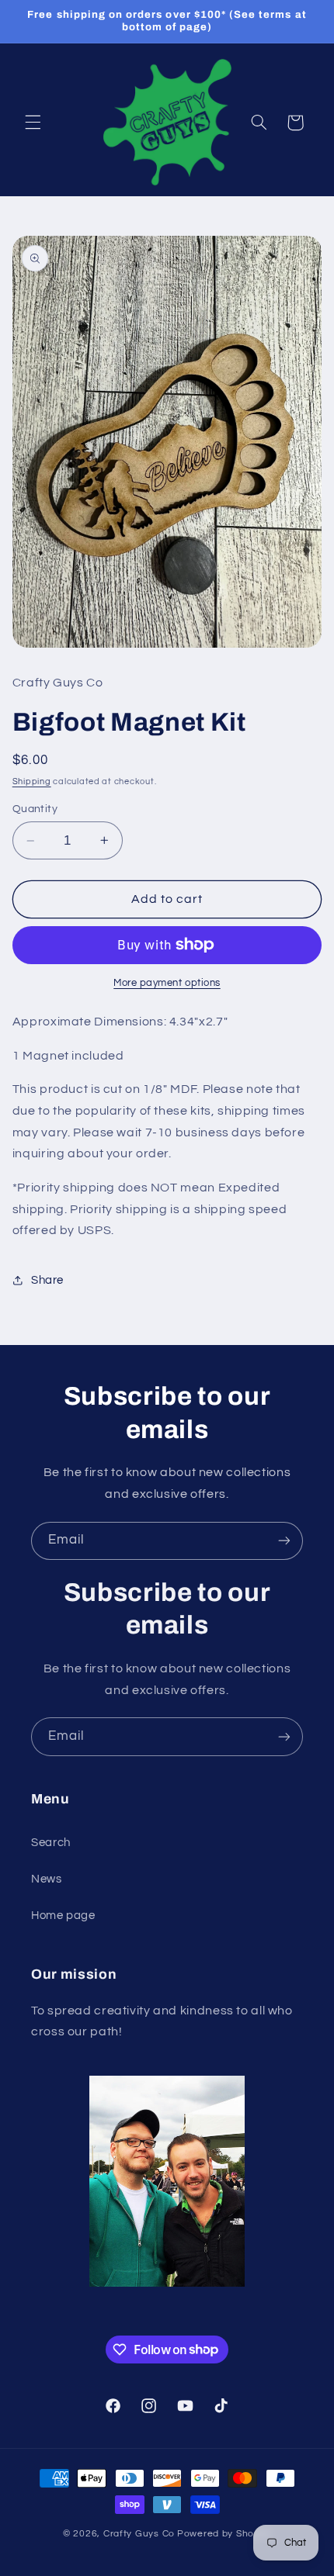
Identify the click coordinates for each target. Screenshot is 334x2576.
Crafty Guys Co (139, 2534)
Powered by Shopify (224, 2534)
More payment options (167, 983)
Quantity (35, 809)
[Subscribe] (284, 1541)
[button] (33, 123)
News (47, 1879)
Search (51, 1843)
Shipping (32, 781)
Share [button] (47, 1280)
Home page (63, 1916)
